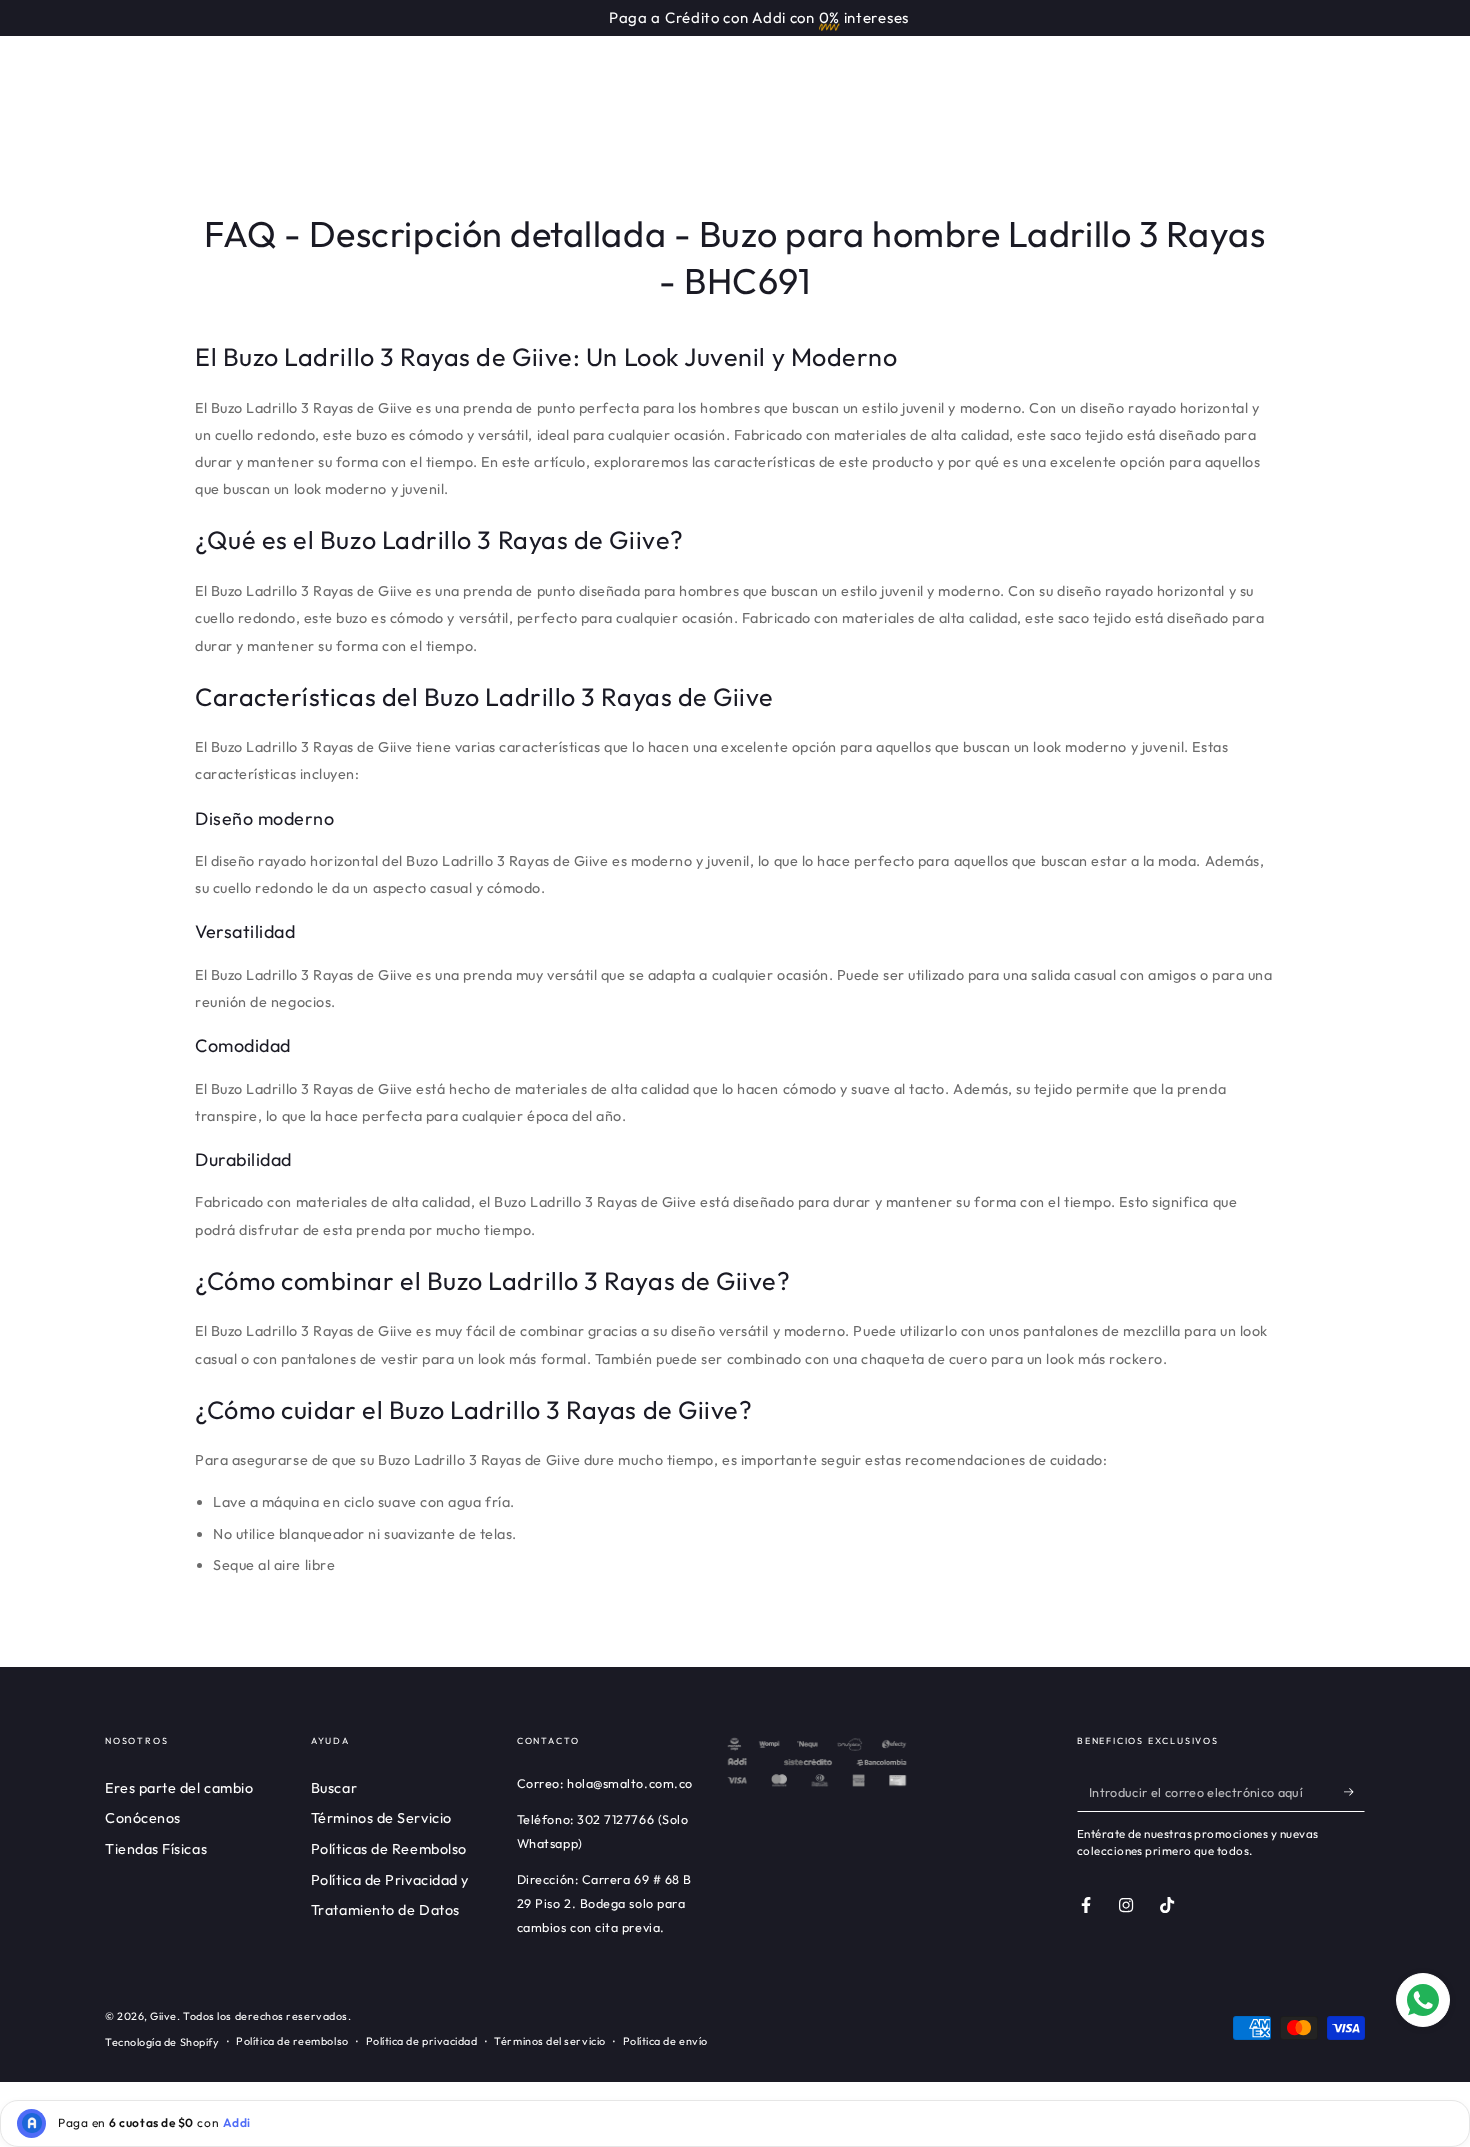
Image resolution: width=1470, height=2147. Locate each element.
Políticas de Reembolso (389, 1849)
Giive (163, 2016)
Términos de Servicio (381, 1818)
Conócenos (143, 1818)
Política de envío (665, 2041)
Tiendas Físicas (156, 1849)
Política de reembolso (292, 2041)
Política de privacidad (422, 2041)
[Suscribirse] (1354, 1792)
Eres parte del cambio (179, 1788)
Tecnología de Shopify (162, 2042)
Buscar (334, 1788)
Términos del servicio (549, 2041)
